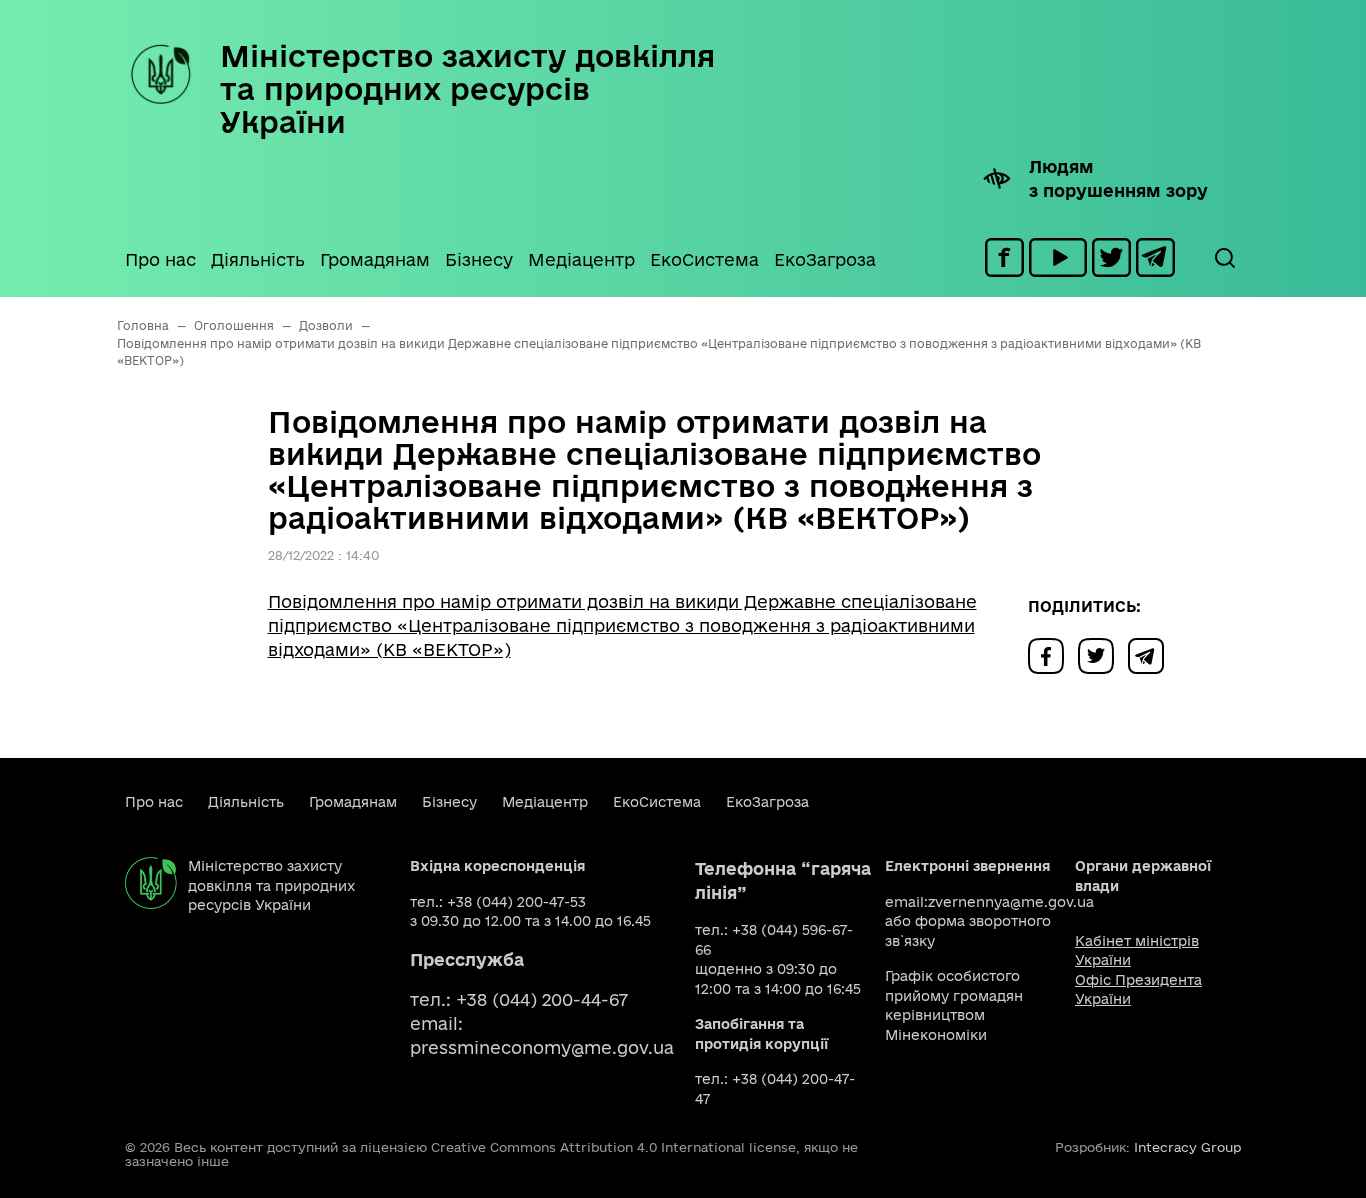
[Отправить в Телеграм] (1151, 654)
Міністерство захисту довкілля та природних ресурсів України (467, 88)
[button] (1224, 258)
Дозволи (326, 325)
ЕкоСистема (704, 259)
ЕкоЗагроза (825, 259)
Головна (143, 325)
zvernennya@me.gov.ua (1011, 902)
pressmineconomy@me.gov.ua (542, 1047)
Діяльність (258, 259)
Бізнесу (479, 259)
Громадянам (375, 259)
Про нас (160, 259)
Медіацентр (581, 259)
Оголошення (234, 325)
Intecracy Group (1187, 1147)
